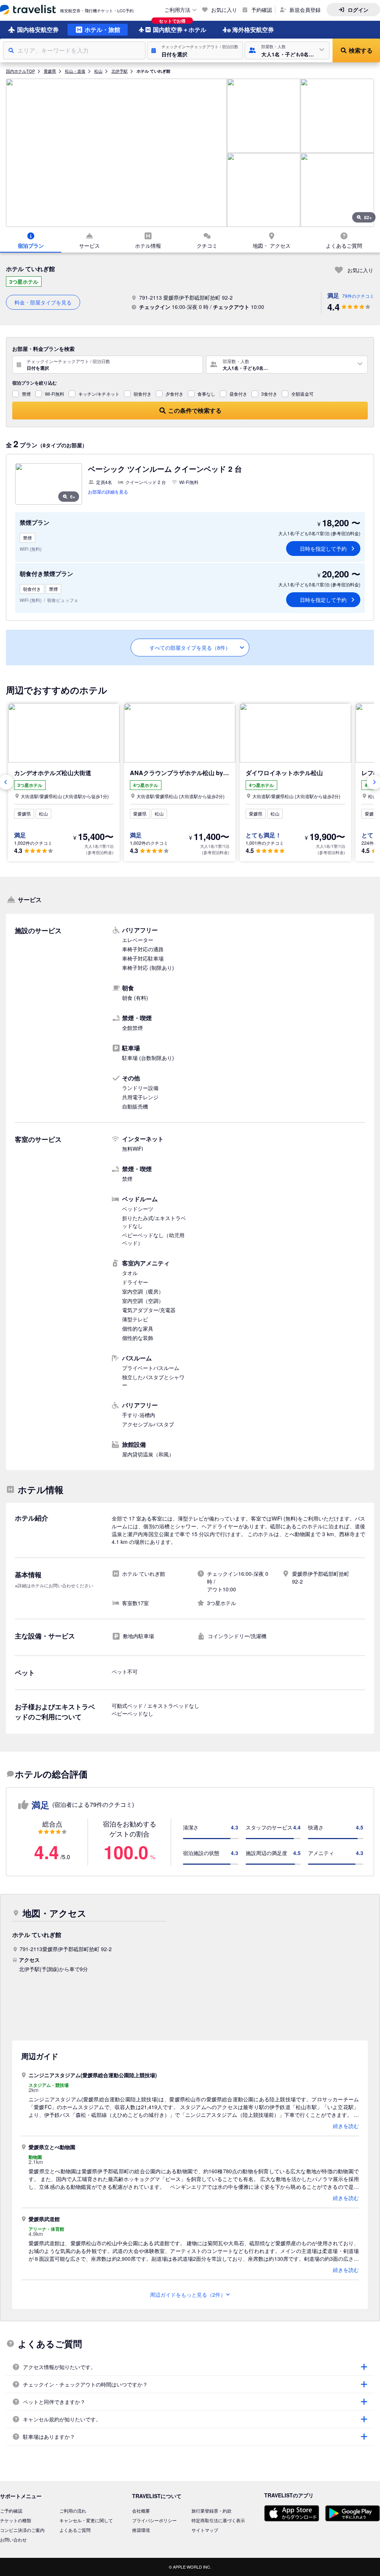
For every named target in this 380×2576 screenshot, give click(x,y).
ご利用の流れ (73, 2511)
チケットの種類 (16, 2520)
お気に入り (224, 10)
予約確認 (262, 10)
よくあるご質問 (75, 2530)
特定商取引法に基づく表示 (218, 2520)
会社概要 (141, 2511)
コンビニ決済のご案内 (22, 2530)
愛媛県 (50, 71)
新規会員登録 (305, 10)
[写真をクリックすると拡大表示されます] (116, 153)
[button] (195, 50)
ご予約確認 (11, 2511)
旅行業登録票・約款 (212, 2511)
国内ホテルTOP (20, 71)
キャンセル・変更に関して (86, 2520)
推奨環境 (141, 2530)
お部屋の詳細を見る (108, 492)
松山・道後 (75, 71)
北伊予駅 (119, 71)
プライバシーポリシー (154, 2520)
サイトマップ (205, 2530)
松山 (98, 71)
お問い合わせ (13, 2539)
